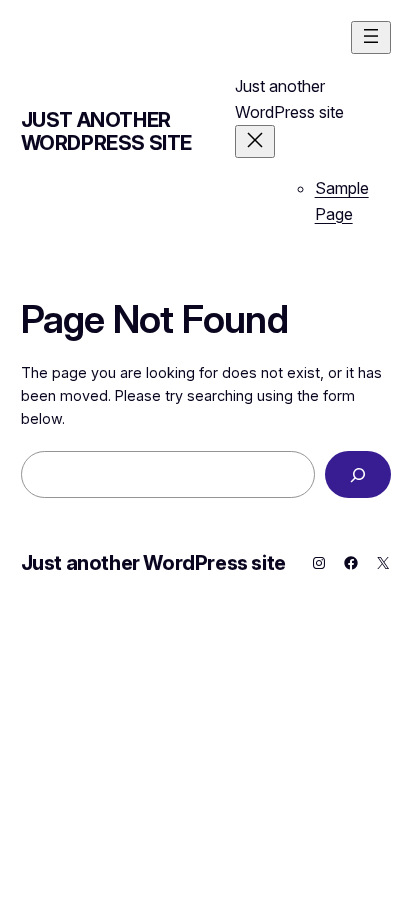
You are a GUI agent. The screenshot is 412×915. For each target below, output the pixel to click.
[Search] (358, 474)
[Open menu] (371, 37)
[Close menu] (255, 141)
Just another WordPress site (106, 131)
